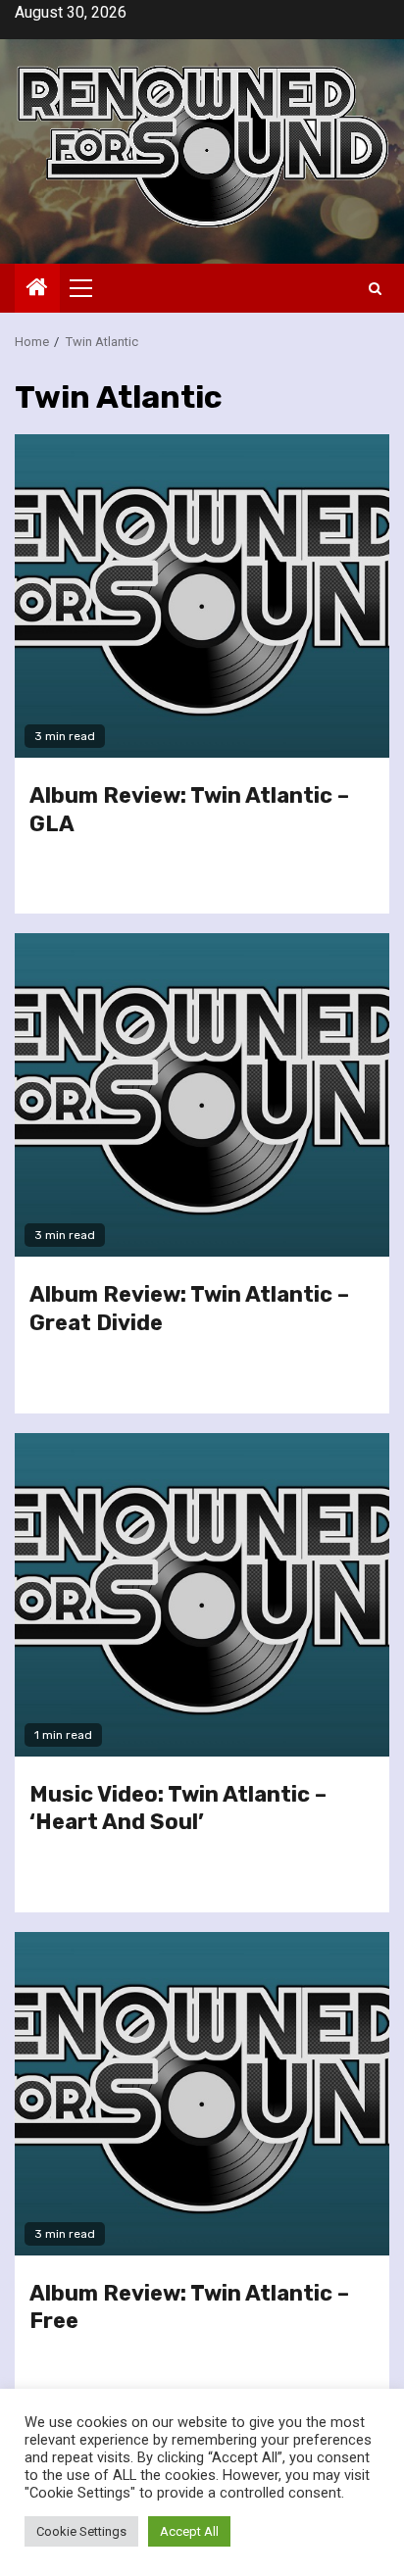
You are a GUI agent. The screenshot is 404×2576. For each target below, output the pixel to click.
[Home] (37, 289)
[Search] (375, 289)
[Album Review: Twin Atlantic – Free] (202, 2094)
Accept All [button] (189, 2531)
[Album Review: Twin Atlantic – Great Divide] (202, 1095)
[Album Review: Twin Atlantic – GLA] (202, 596)
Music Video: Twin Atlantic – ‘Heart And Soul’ (178, 1808)
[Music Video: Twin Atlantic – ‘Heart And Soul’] (202, 1595)
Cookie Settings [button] (81, 2531)
